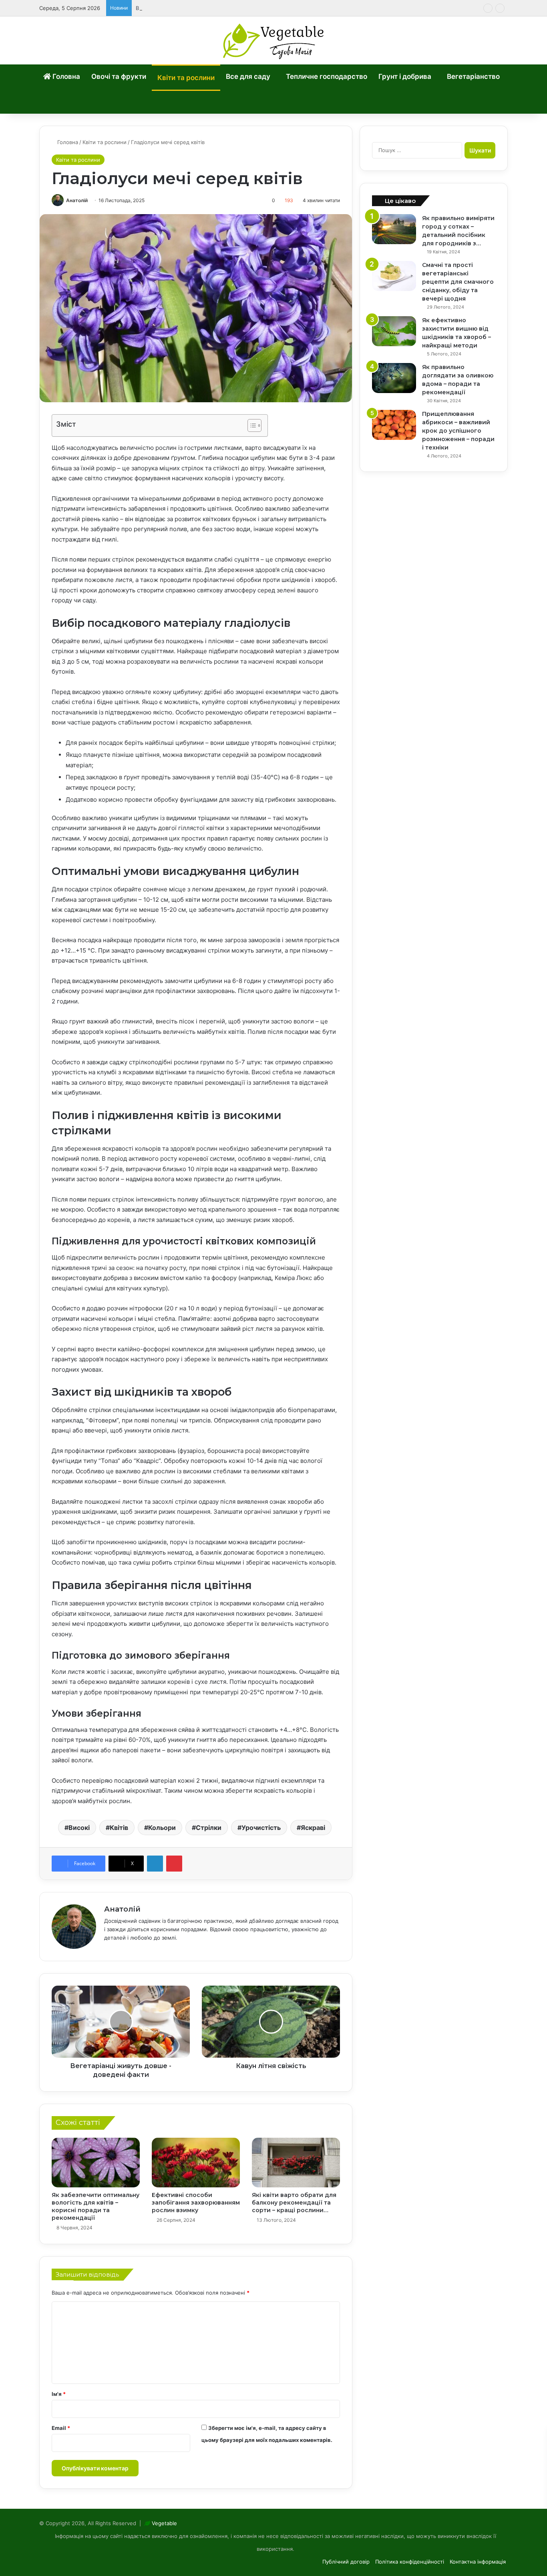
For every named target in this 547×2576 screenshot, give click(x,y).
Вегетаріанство (473, 76)
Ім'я (59, 2394)
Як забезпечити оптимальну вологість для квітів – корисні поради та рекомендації (96, 2206)
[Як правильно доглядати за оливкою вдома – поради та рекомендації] (394, 378)
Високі (79, 1828)
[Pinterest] (174, 1864)
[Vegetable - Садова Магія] (274, 40)
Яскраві (313, 1828)
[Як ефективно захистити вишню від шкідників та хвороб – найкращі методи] (394, 331)
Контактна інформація (478, 2562)
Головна (65, 76)
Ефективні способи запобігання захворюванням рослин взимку (196, 2203)
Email (61, 2428)
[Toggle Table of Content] (250, 425)
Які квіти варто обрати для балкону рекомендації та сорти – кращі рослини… (294, 2203)
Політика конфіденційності (410, 2562)
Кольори (162, 1828)
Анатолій (77, 200)
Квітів (119, 1828)
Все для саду (248, 76)
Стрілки (209, 1828)
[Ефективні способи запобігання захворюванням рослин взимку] (196, 2163)
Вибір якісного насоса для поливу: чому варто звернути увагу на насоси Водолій (240, 8)
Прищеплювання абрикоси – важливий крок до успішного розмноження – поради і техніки (458, 431)
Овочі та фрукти (119, 76)
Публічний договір (346, 2562)
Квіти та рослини (186, 78)
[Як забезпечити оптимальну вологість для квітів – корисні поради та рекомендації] (96, 2163)
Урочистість (261, 1828)
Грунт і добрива (405, 76)
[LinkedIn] (155, 1864)
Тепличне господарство (327, 76)
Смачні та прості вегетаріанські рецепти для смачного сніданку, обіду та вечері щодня (458, 282)
